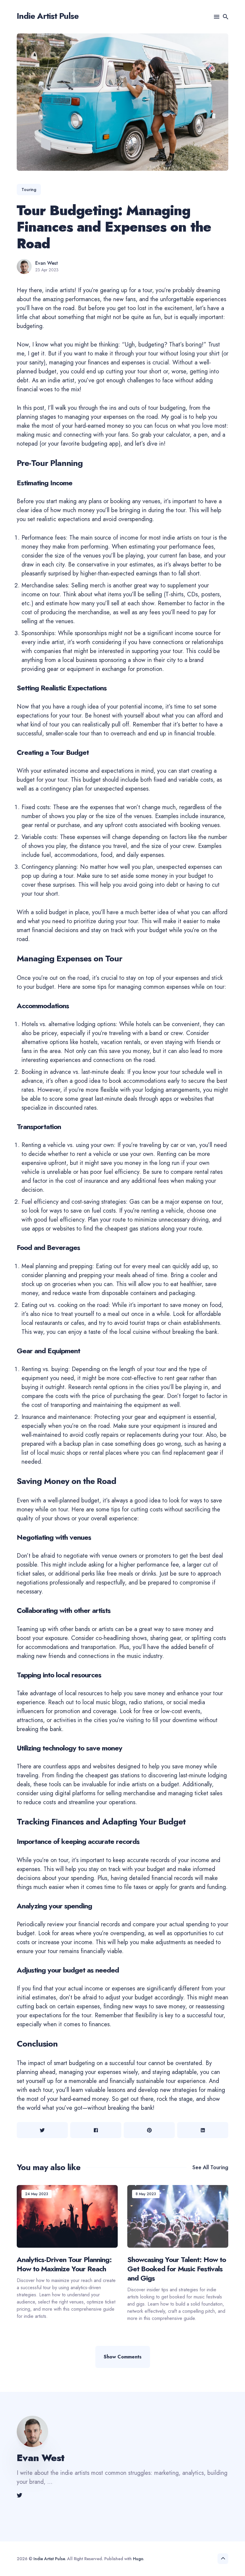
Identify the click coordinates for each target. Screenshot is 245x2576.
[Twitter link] (20, 2495)
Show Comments (123, 2357)
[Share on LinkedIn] (203, 2130)
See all (210, 2167)
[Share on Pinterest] (149, 2130)
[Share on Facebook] (96, 2130)
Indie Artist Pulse (48, 16)
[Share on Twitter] (42, 2130)
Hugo (138, 2559)
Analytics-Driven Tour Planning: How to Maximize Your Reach (64, 2264)
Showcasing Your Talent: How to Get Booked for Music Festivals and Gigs (177, 2268)
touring (29, 190)
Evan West (47, 263)
